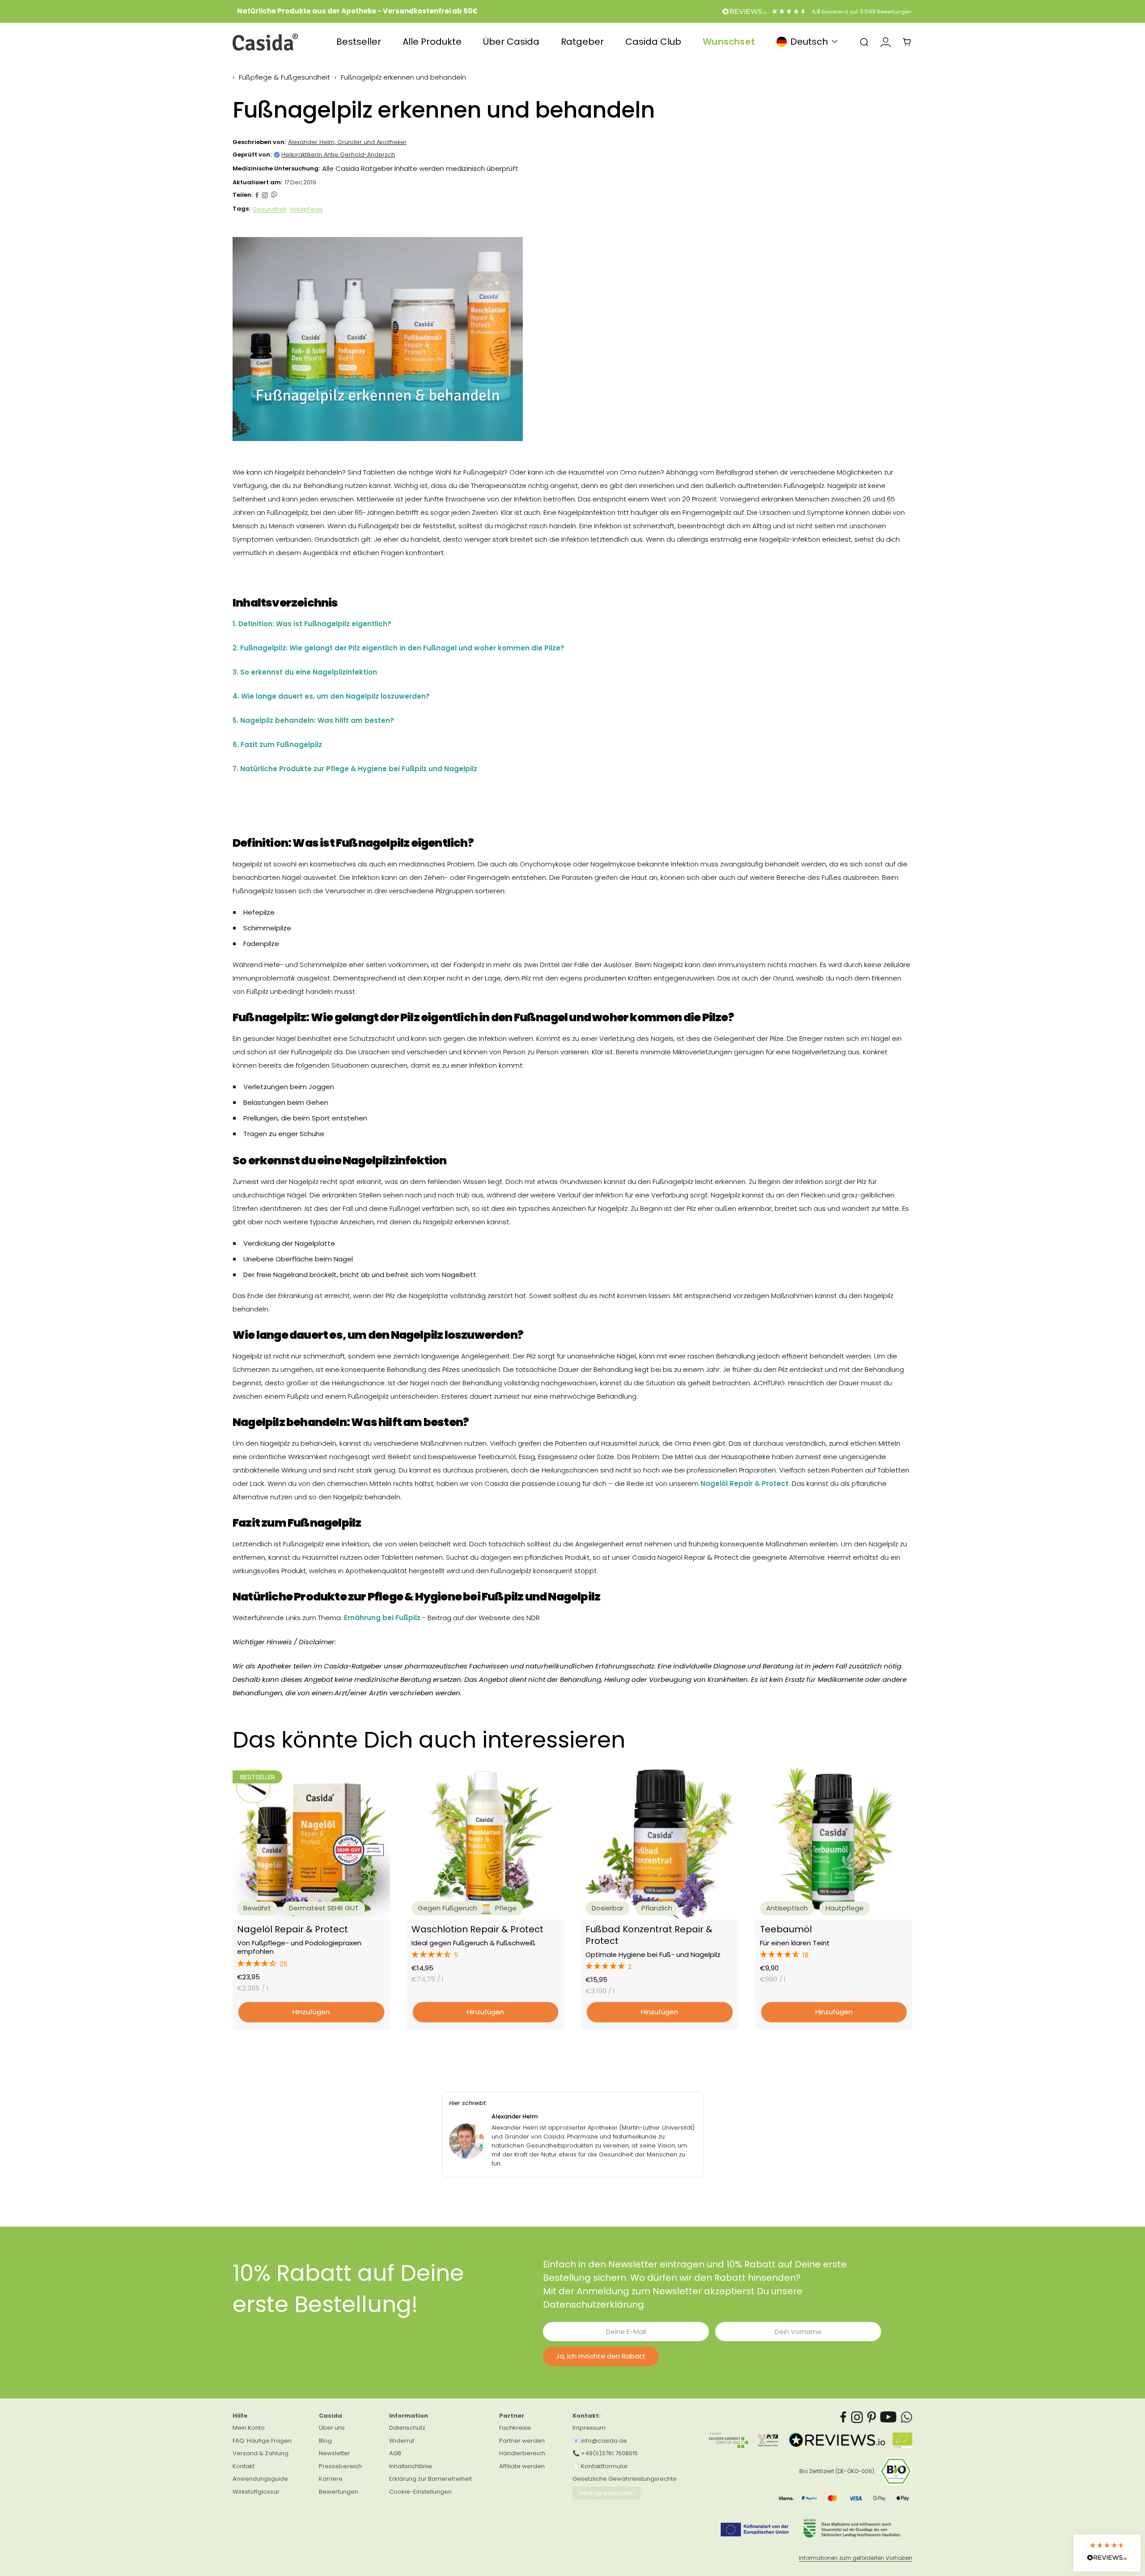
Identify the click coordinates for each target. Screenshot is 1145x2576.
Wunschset (729, 42)
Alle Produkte (432, 42)
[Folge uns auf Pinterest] (872, 2417)
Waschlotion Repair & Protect (477, 1929)
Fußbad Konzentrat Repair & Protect (649, 1935)
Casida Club (653, 42)
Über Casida (511, 42)
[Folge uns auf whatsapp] (274, 195)
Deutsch (809, 42)
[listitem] (257, 195)
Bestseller (359, 42)
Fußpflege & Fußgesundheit (284, 77)
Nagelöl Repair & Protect (293, 1929)
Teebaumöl (786, 1929)
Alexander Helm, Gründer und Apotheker (347, 142)
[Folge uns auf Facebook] (844, 2417)
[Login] (886, 42)
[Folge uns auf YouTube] (888, 2417)
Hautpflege (307, 209)
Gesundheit (269, 209)
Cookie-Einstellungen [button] (420, 2492)
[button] (311, 1964)
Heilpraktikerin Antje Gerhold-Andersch (338, 155)
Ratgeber (582, 42)
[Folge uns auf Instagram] (265, 195)
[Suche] (864, 42)
